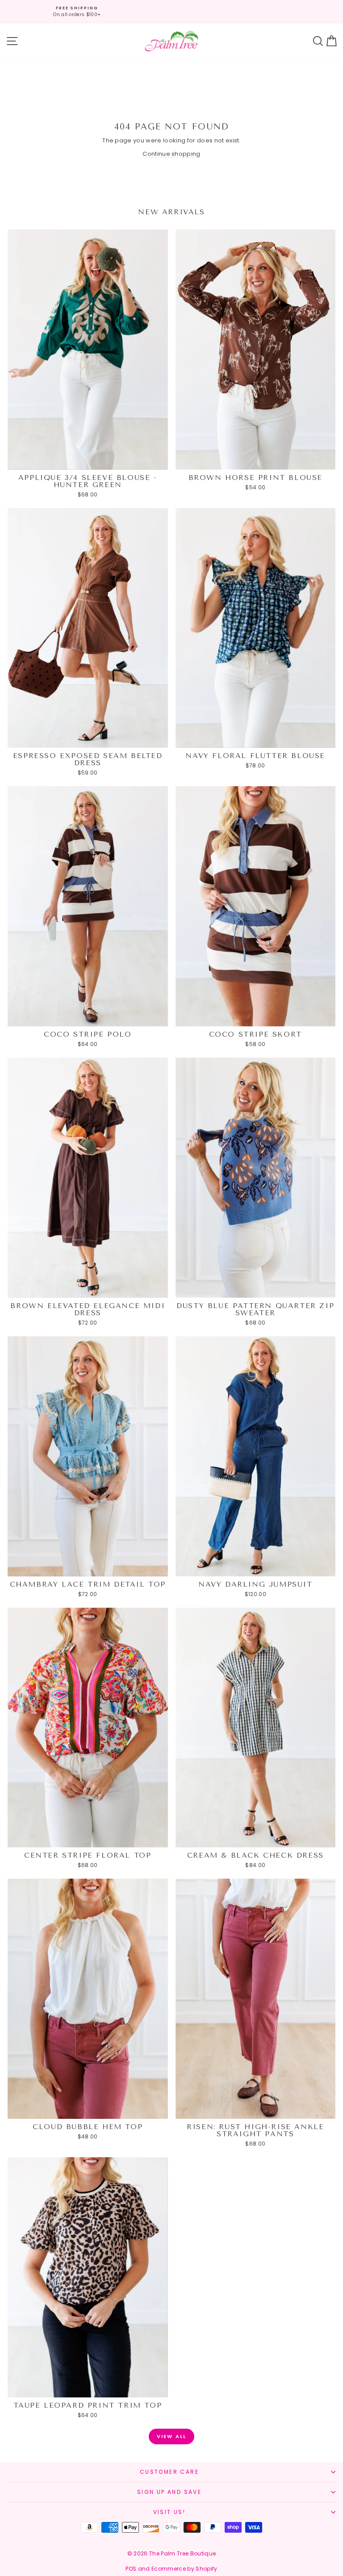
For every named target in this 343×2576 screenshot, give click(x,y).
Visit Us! (169, 2512)
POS (131, 2569)
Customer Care (169, 2472)
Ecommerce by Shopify (184, 2569)
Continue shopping (171, 154)
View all (172, 2436)
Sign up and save (169, 2492)
